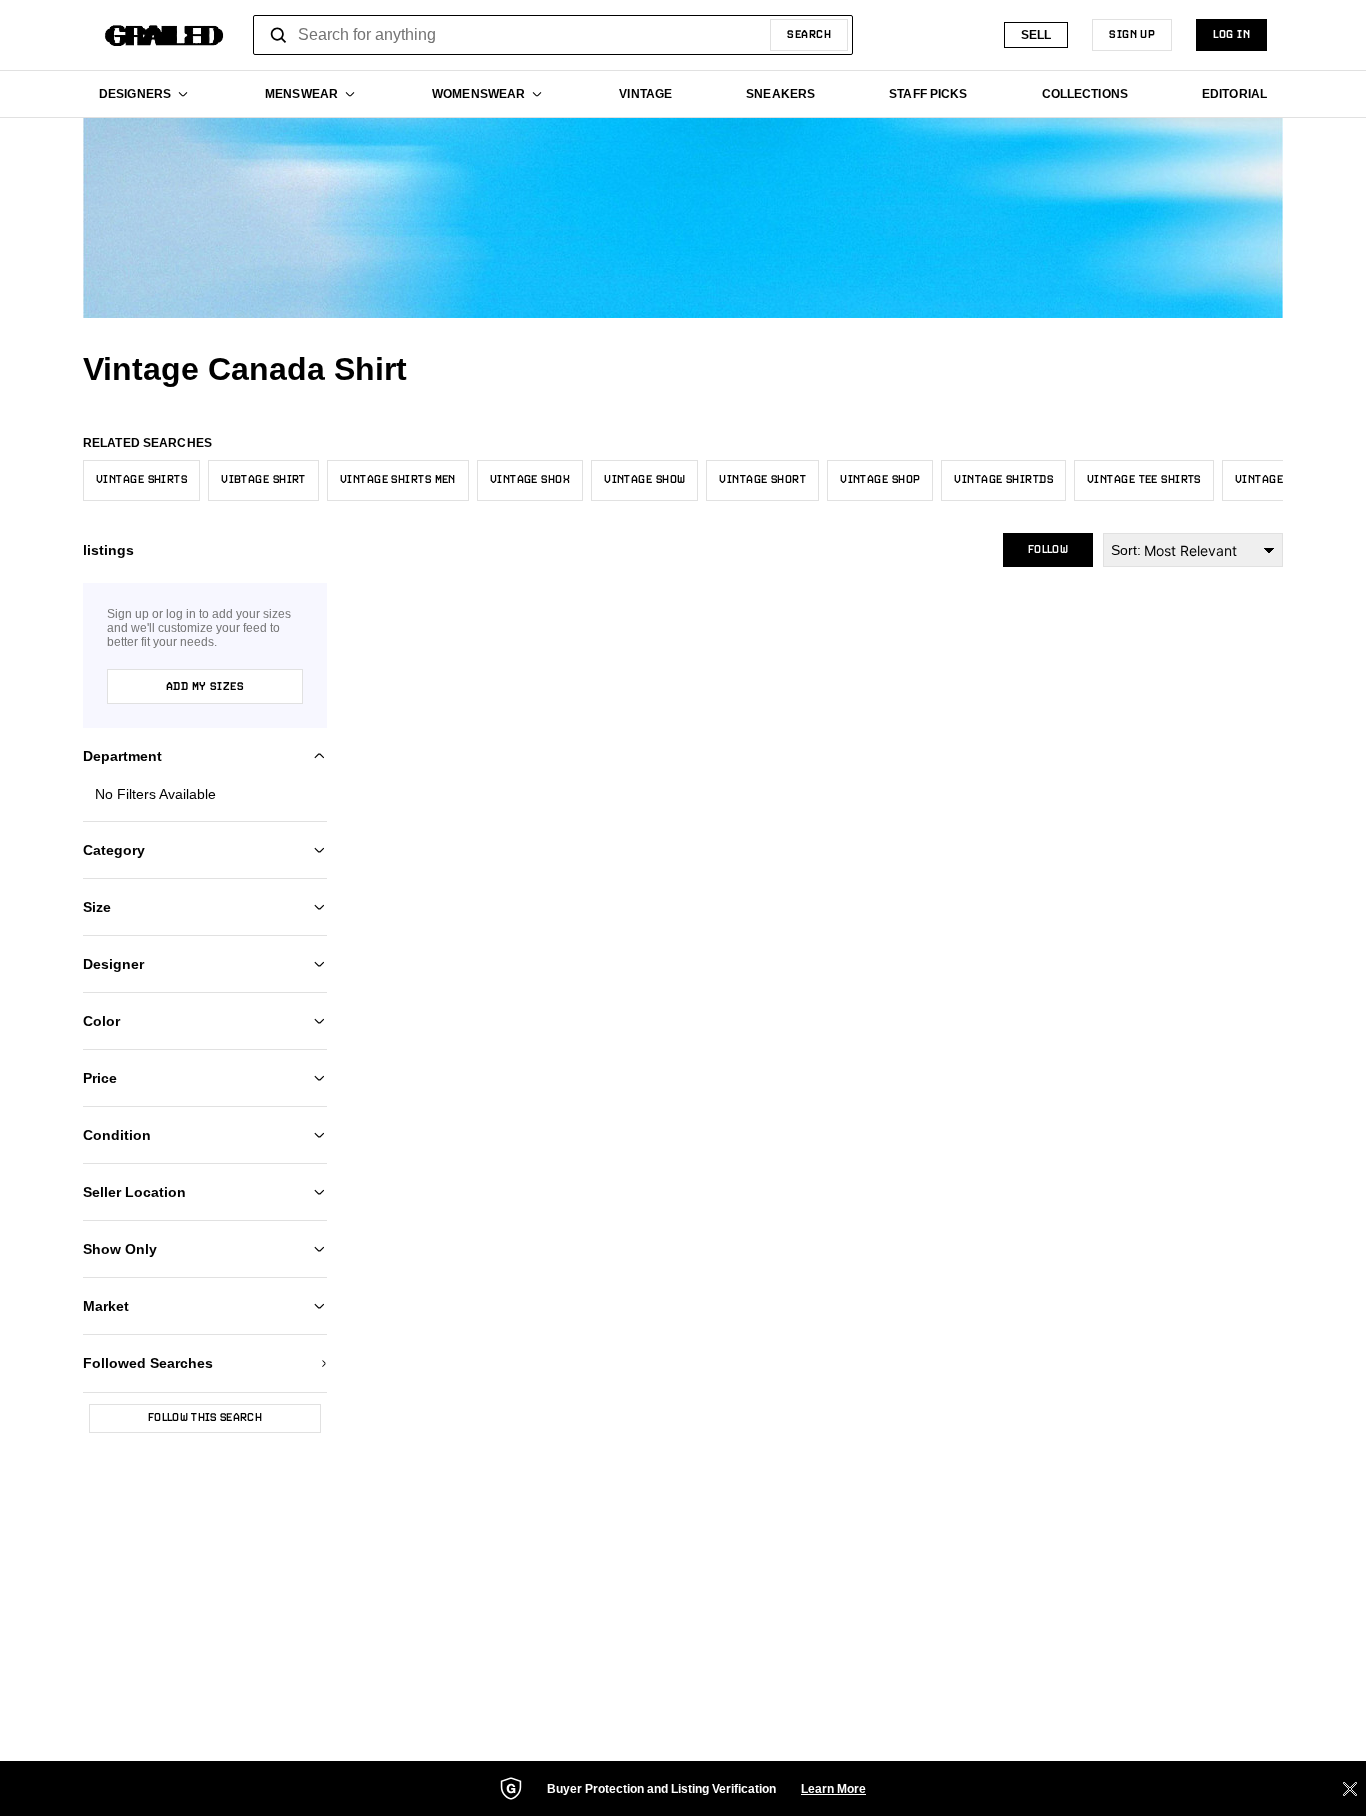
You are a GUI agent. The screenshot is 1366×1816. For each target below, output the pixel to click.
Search (809, 35)
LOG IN (1231, 35)
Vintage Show (644, 480)
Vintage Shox (530, 480)
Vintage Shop (880, 480)
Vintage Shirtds (1003, 480)
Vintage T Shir (1279, 480)
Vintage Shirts (141, 480)
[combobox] (553, 35)
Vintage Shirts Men (398, 480)
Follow (1048, 550)
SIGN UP (1132, 35)
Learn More (833, 1789)
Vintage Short (762, 480)
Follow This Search (205, 1418)
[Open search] (279, 35)
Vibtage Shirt (263, 480)
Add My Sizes (205, 687)
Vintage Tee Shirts (1144, 480)
